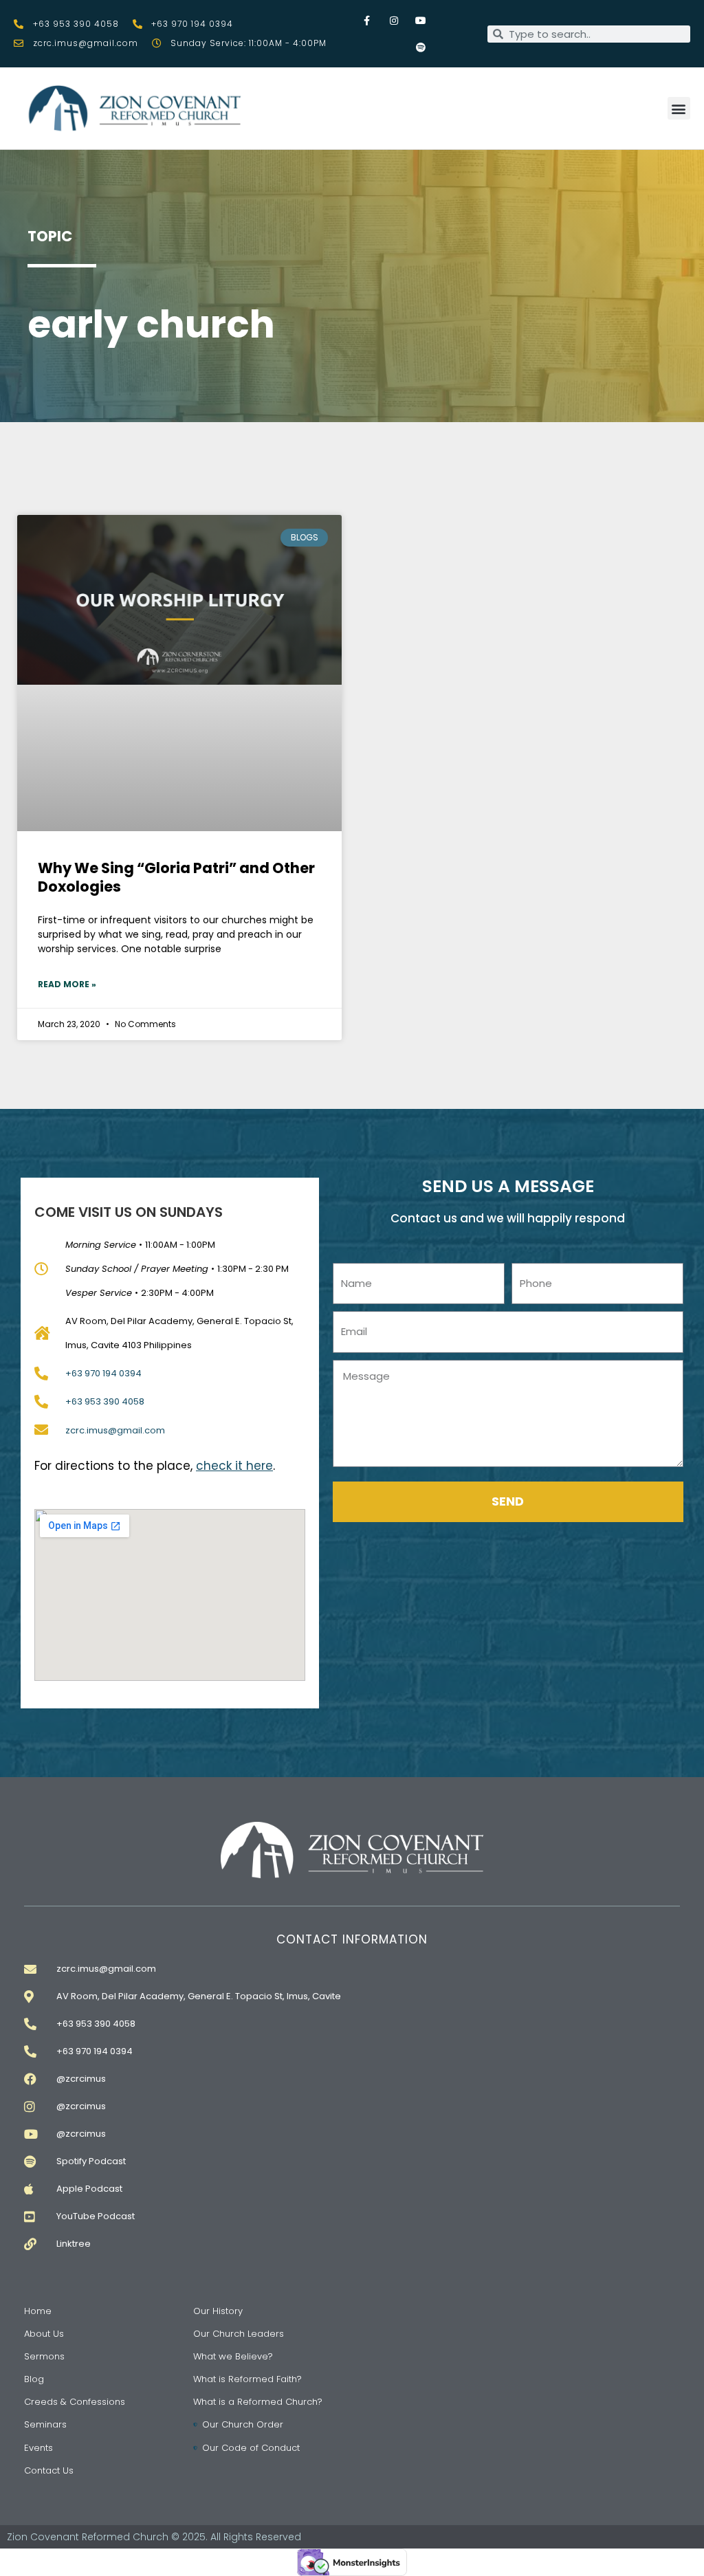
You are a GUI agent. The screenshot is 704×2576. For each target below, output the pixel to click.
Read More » (67, 984)
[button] (679, 108)
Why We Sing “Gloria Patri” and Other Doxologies (176, 877)
